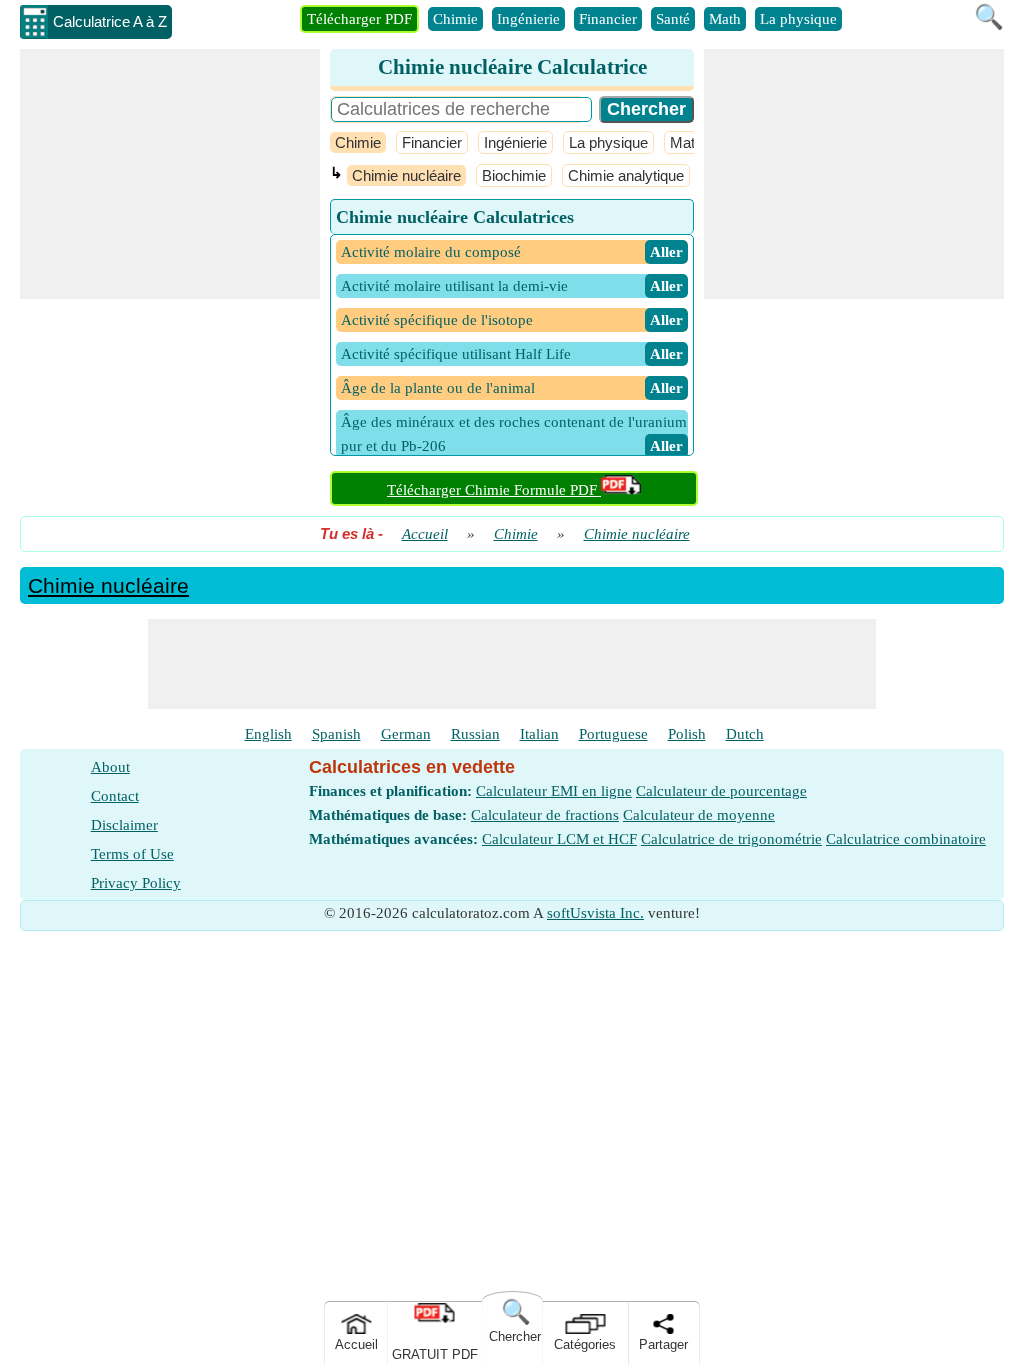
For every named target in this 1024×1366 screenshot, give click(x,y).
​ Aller (666, 252)
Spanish (336, 734)
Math (725, 19)
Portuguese (613, 734)
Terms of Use (132, 854)
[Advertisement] (170, 174)
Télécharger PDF (359, 19)
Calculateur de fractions (545, 815)
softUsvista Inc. (595, 913)
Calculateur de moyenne (699, 815)
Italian (539, 734)
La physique (798, 19)
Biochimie (514, 175)
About (110, 767)
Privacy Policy (136, 883)
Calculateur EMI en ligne (554, 791)
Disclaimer (124, 825)
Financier (608, 19)
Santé (673, 19)
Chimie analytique (626, 175)
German (406, 734)
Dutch (745, 734)
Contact (115, 796)
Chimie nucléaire (406, 175)
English (268, 734)
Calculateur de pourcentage (721, 791)
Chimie (455, 19)
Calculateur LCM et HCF (559, 839)
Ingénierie (528, 19)
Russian (475, 734)
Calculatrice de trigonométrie (731, 839)
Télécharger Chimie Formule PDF (494, 490)
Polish (687, 734)
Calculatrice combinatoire (906, 839)
